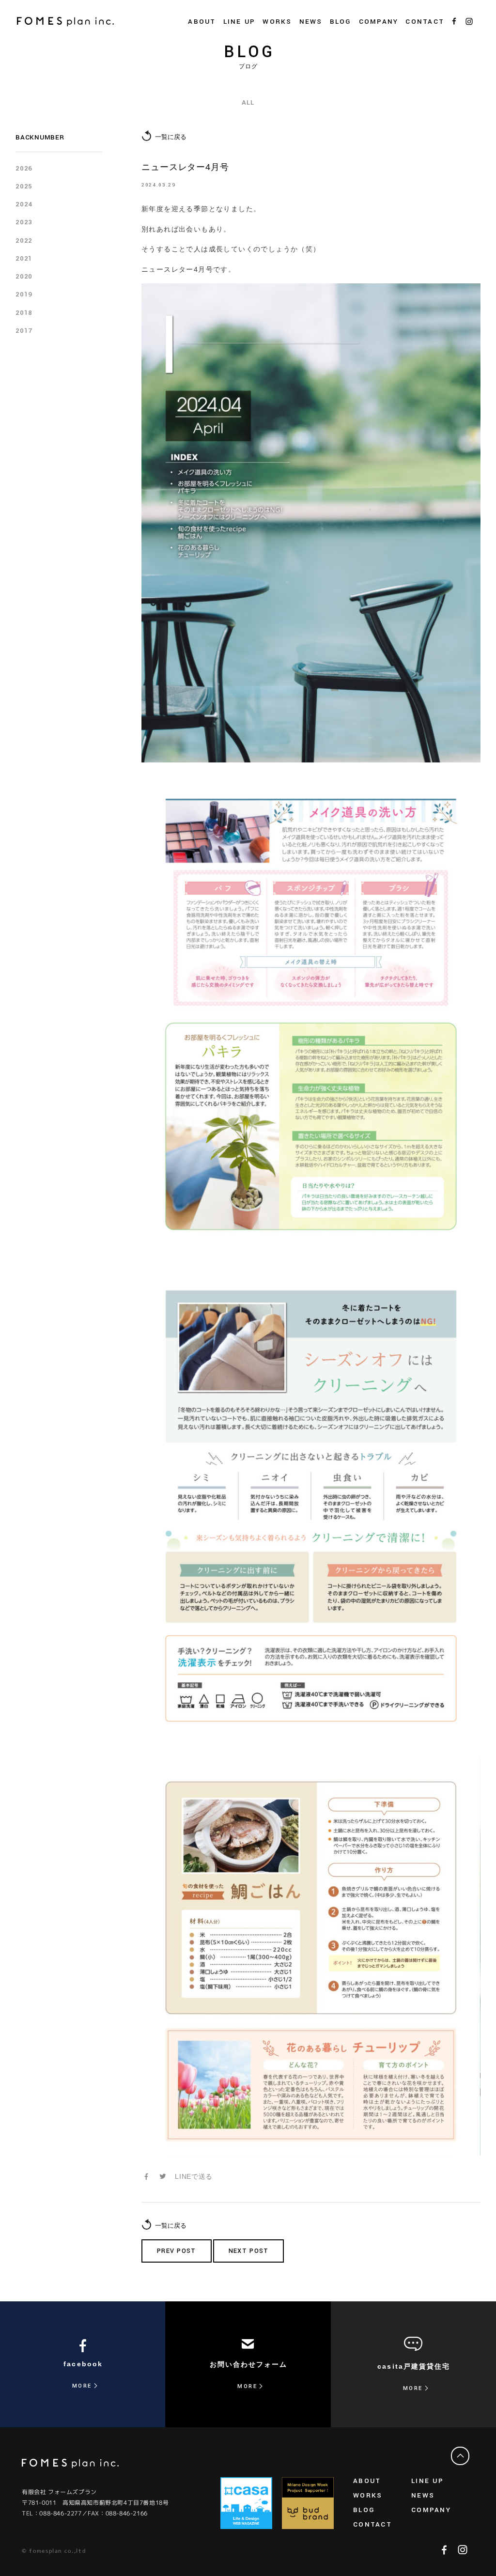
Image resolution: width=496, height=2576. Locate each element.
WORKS (277, 22)
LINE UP (427, 2481)
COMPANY (431, 2510)
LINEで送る (194, 2176)
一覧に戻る (171, 137)
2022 (24, 241)
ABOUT (367, 2481)
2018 (24, 313)
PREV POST (177, 2251)
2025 (24, 186)
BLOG (341, 22)
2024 (24, 204)
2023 (24, 222)
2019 (24, 294)
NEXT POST (249, 2251)
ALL (248, 102)
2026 (24, 168)
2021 (24, 258)
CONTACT (425, 22)
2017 (24, 331)
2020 (24, 276)
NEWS (311, 22)
